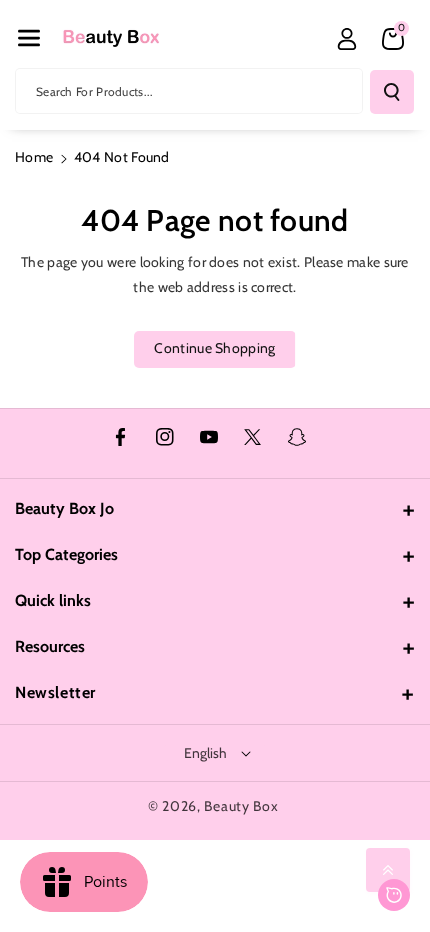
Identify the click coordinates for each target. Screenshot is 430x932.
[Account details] (347, 39)
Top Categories (66, 554)
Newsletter (55, 692)
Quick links (53, 600)
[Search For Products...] (392, 92)
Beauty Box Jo (64, 508)
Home (34, 157)
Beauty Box (241, 806)
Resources (50, 646)
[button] (29, 38)
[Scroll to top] (388, 870)
